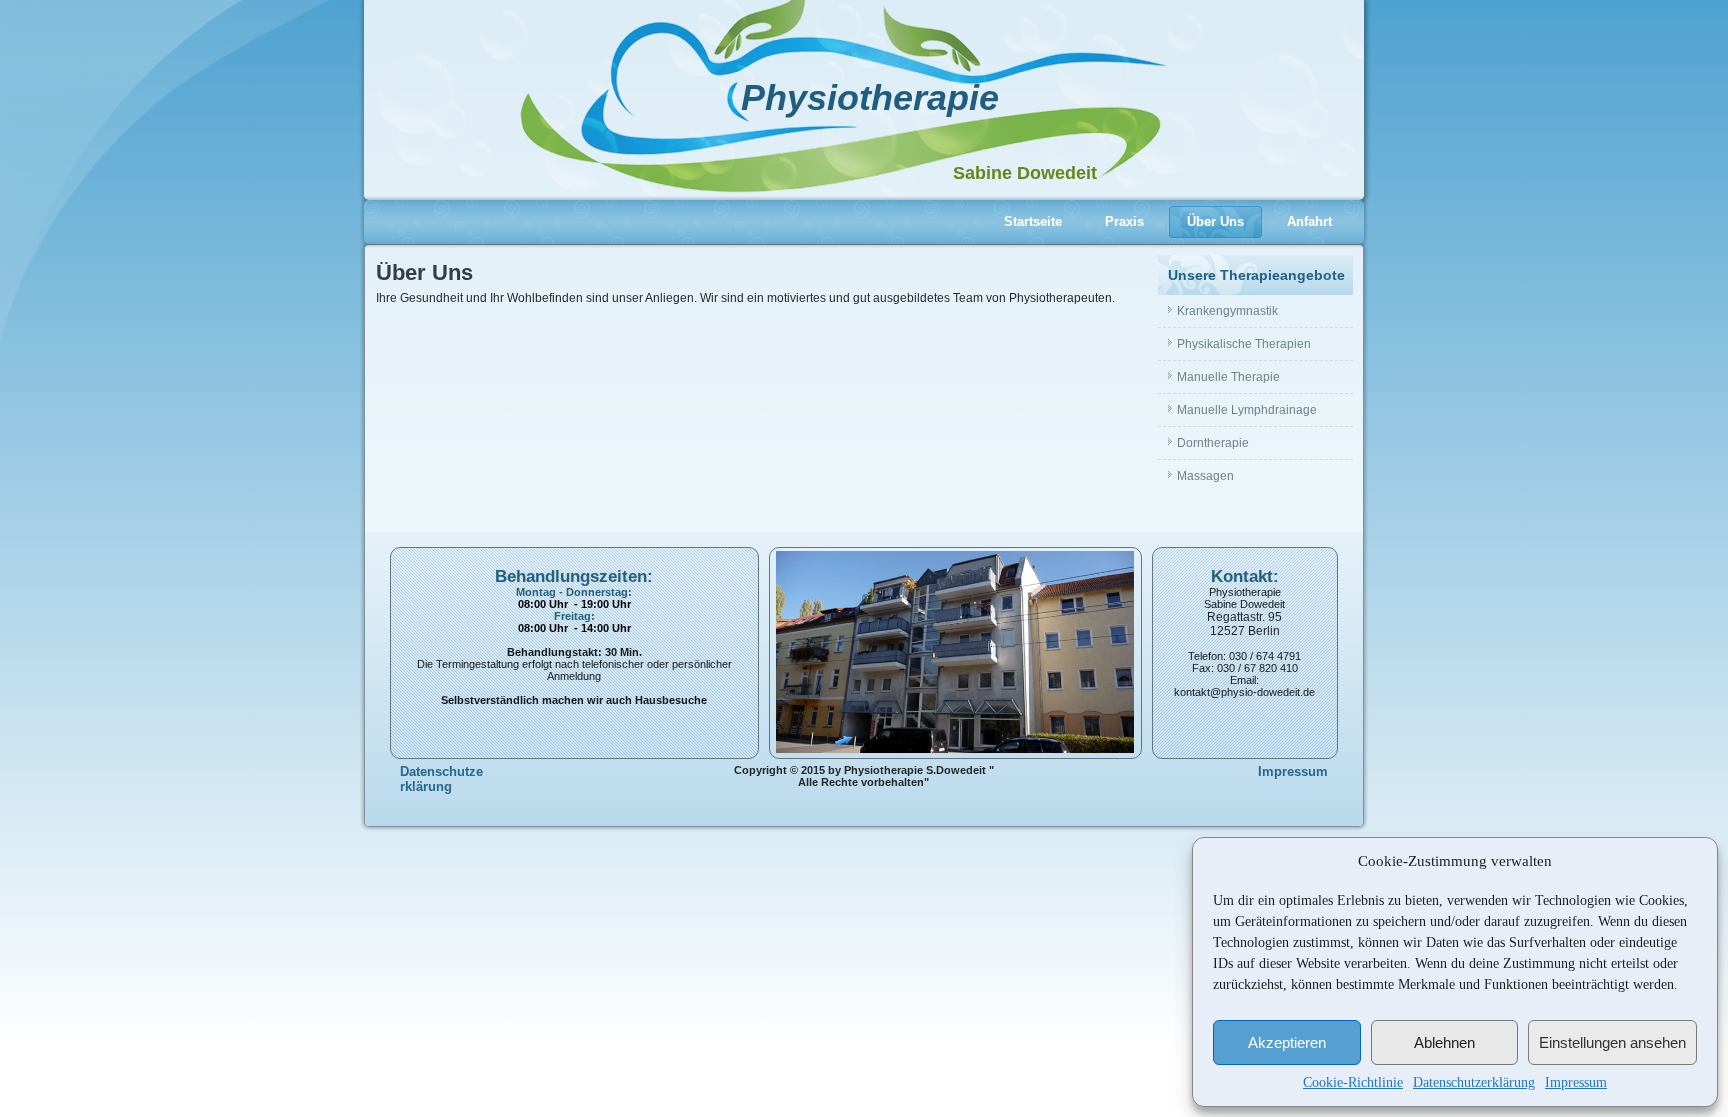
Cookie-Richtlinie (1353, 1082)
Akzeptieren (1287, 1042)
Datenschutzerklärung (1474, 1082)
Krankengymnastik (1227, 311)
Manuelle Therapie (1228, 377)
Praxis (1124, 221)
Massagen (1205, 476)
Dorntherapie (1213, 443)
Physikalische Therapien (1244, 344)
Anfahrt (1309, 221)
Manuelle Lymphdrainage (1247, 410)
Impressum (1576, 1082)
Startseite (1033, 221)
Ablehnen (1444, 1042)
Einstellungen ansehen (1612, 1042)
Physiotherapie (870, 97)
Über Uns (1215, 221)
